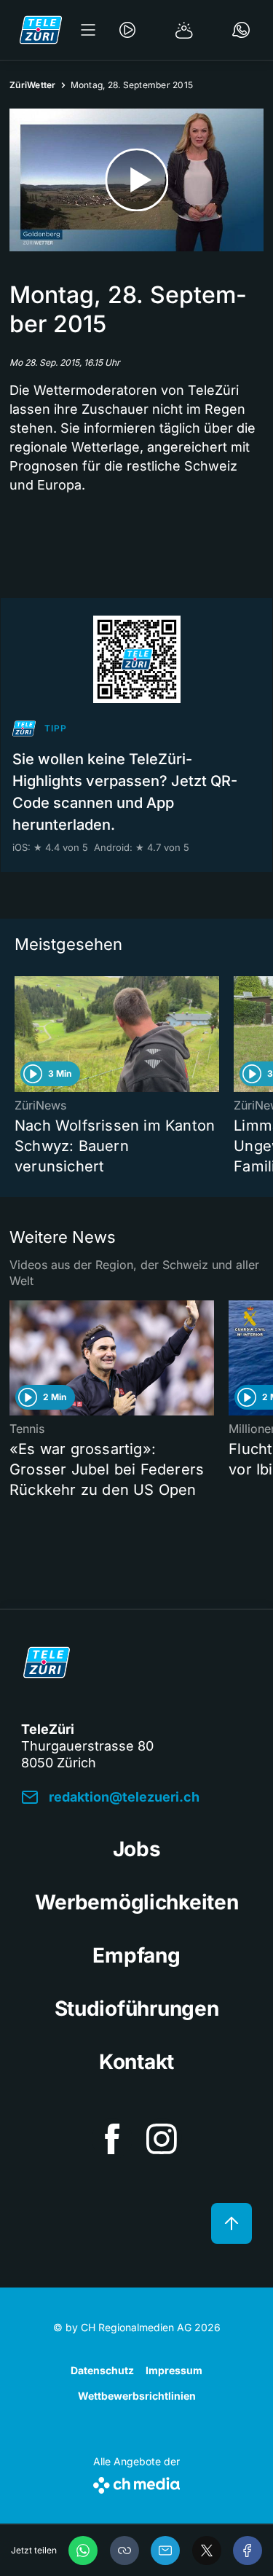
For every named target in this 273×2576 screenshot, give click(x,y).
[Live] (127, 30)
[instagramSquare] (162, 2139)
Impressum (174, 2370)
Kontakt (136, 2062)
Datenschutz (102, 2370)
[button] (124, 2551)
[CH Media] (136, 2482)
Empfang (136, 1955)
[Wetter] (184, 30)
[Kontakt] (241, 30)
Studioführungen (137, 2008)
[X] (207, 2551)
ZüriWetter (33, 85)
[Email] (165, 2551)
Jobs (137, 1849)
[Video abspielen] (136, 180)
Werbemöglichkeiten (137, 1902)
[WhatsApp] (83, 2551)
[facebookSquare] (112, 2139)
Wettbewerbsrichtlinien (137, 2396)
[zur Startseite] (41, 30)
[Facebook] (248, 2551)
